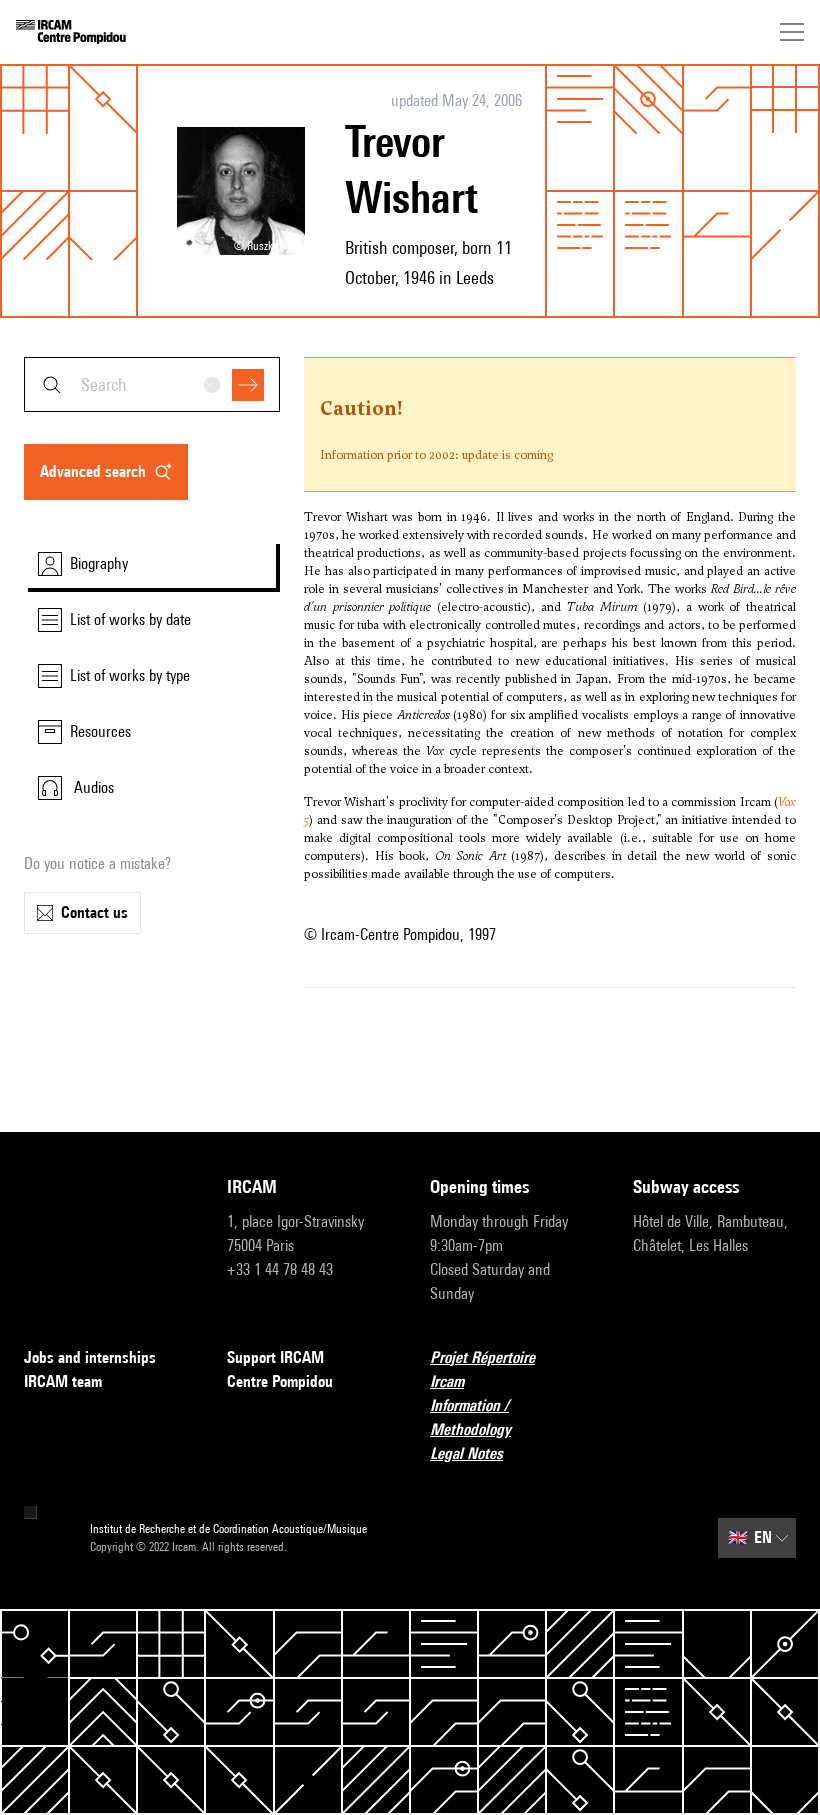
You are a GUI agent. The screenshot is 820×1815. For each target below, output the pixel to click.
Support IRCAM (275, 1357)
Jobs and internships (90, 1357)
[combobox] (152, 384)
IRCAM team (63, 1381)
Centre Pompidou (280, 1381)
